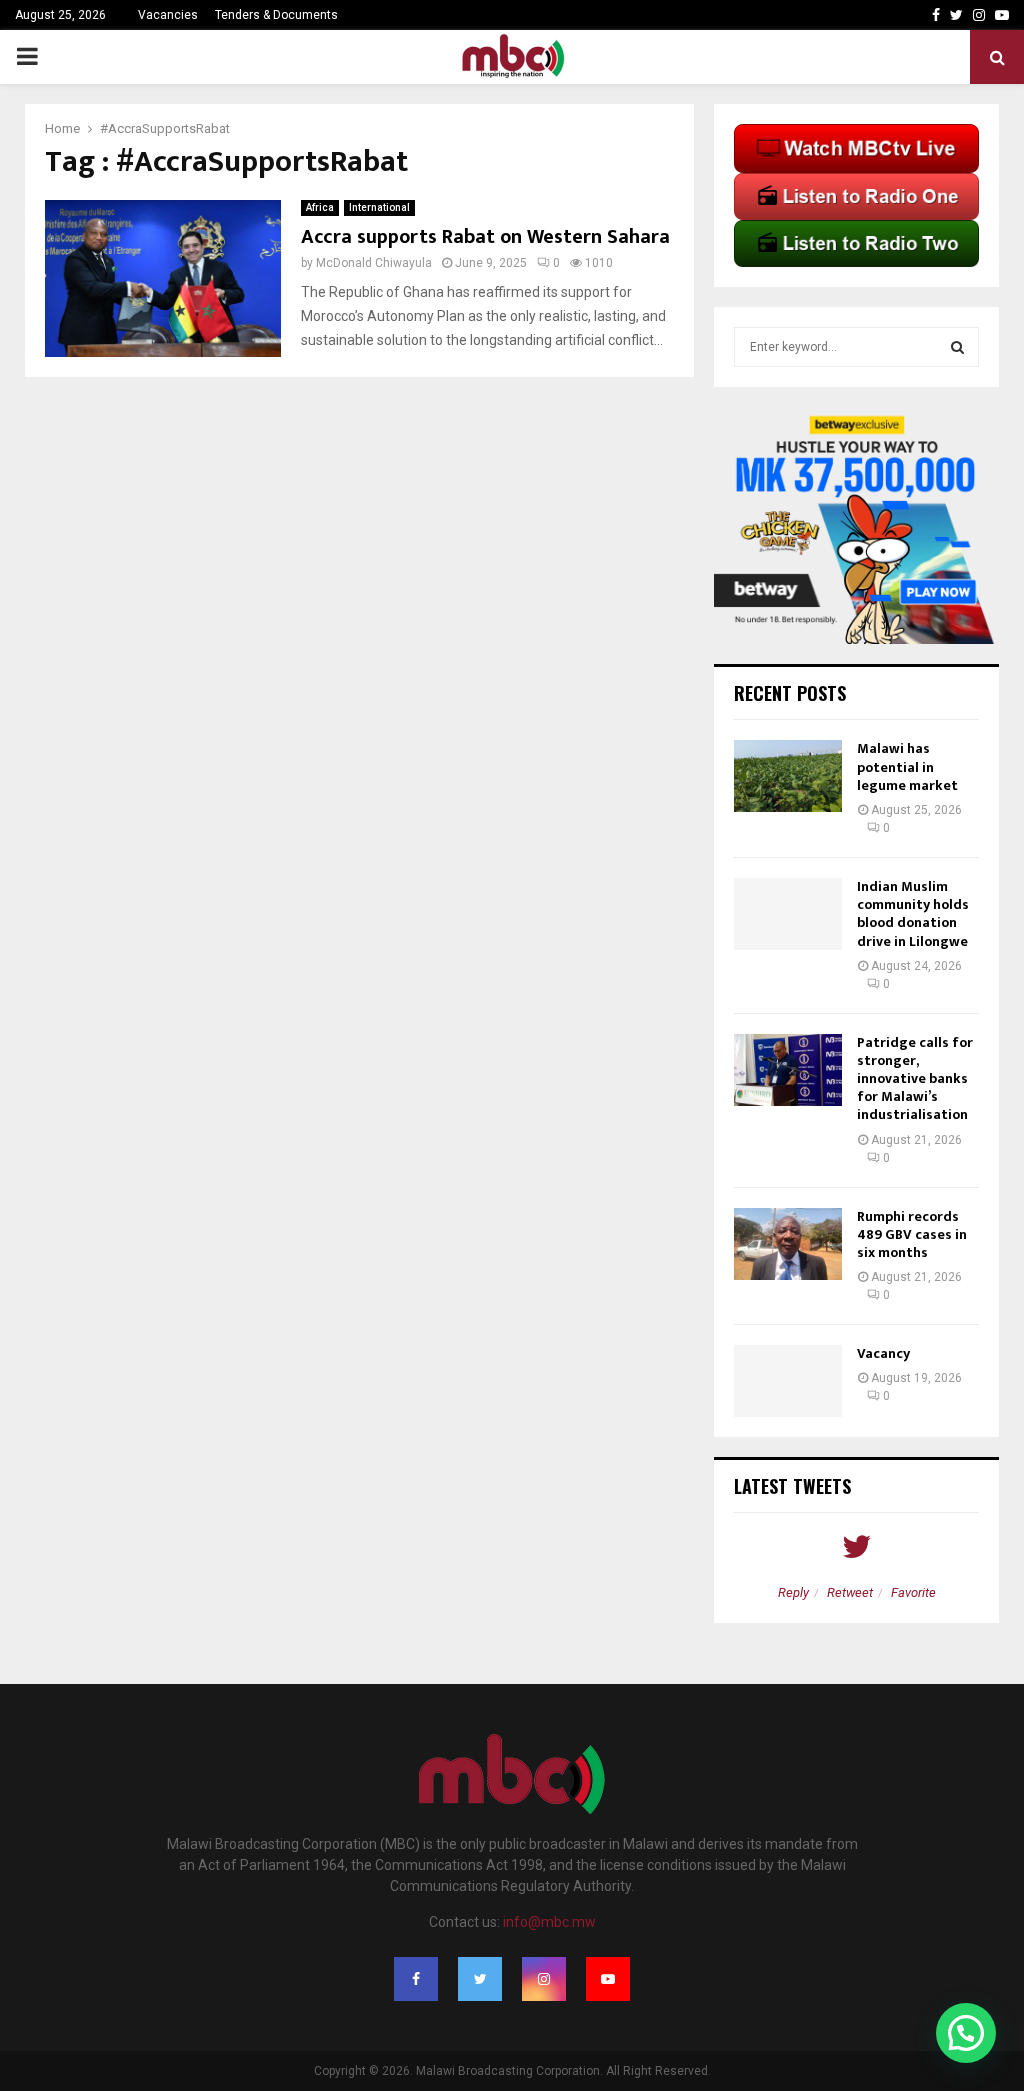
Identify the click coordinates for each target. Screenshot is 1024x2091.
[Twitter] (480, 1979)
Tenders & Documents (276, 15)
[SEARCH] (957, 347)
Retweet (850, 1592)
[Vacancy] (788, 1381)
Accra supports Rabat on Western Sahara (485, 237)
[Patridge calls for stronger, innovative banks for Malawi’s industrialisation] (788, 1070)
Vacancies (168, 15)
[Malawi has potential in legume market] (788, 776)
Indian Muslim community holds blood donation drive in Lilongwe (913, 914)
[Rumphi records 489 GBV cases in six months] (788, 1244)
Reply (793, 1592)
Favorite (913, 1592)
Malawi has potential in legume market (907, 766)
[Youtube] (608, 1979)
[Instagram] (544, 1979)
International (379, 207)
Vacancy (883, 1353)
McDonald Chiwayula (374, 263)
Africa (320, 207)
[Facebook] (416, 1979)
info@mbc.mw (549, 1922)
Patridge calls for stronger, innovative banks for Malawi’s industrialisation (915, 1079)
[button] (966, 2033)
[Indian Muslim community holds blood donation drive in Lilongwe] (788, 914)
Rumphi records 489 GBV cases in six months (912, 1234)
